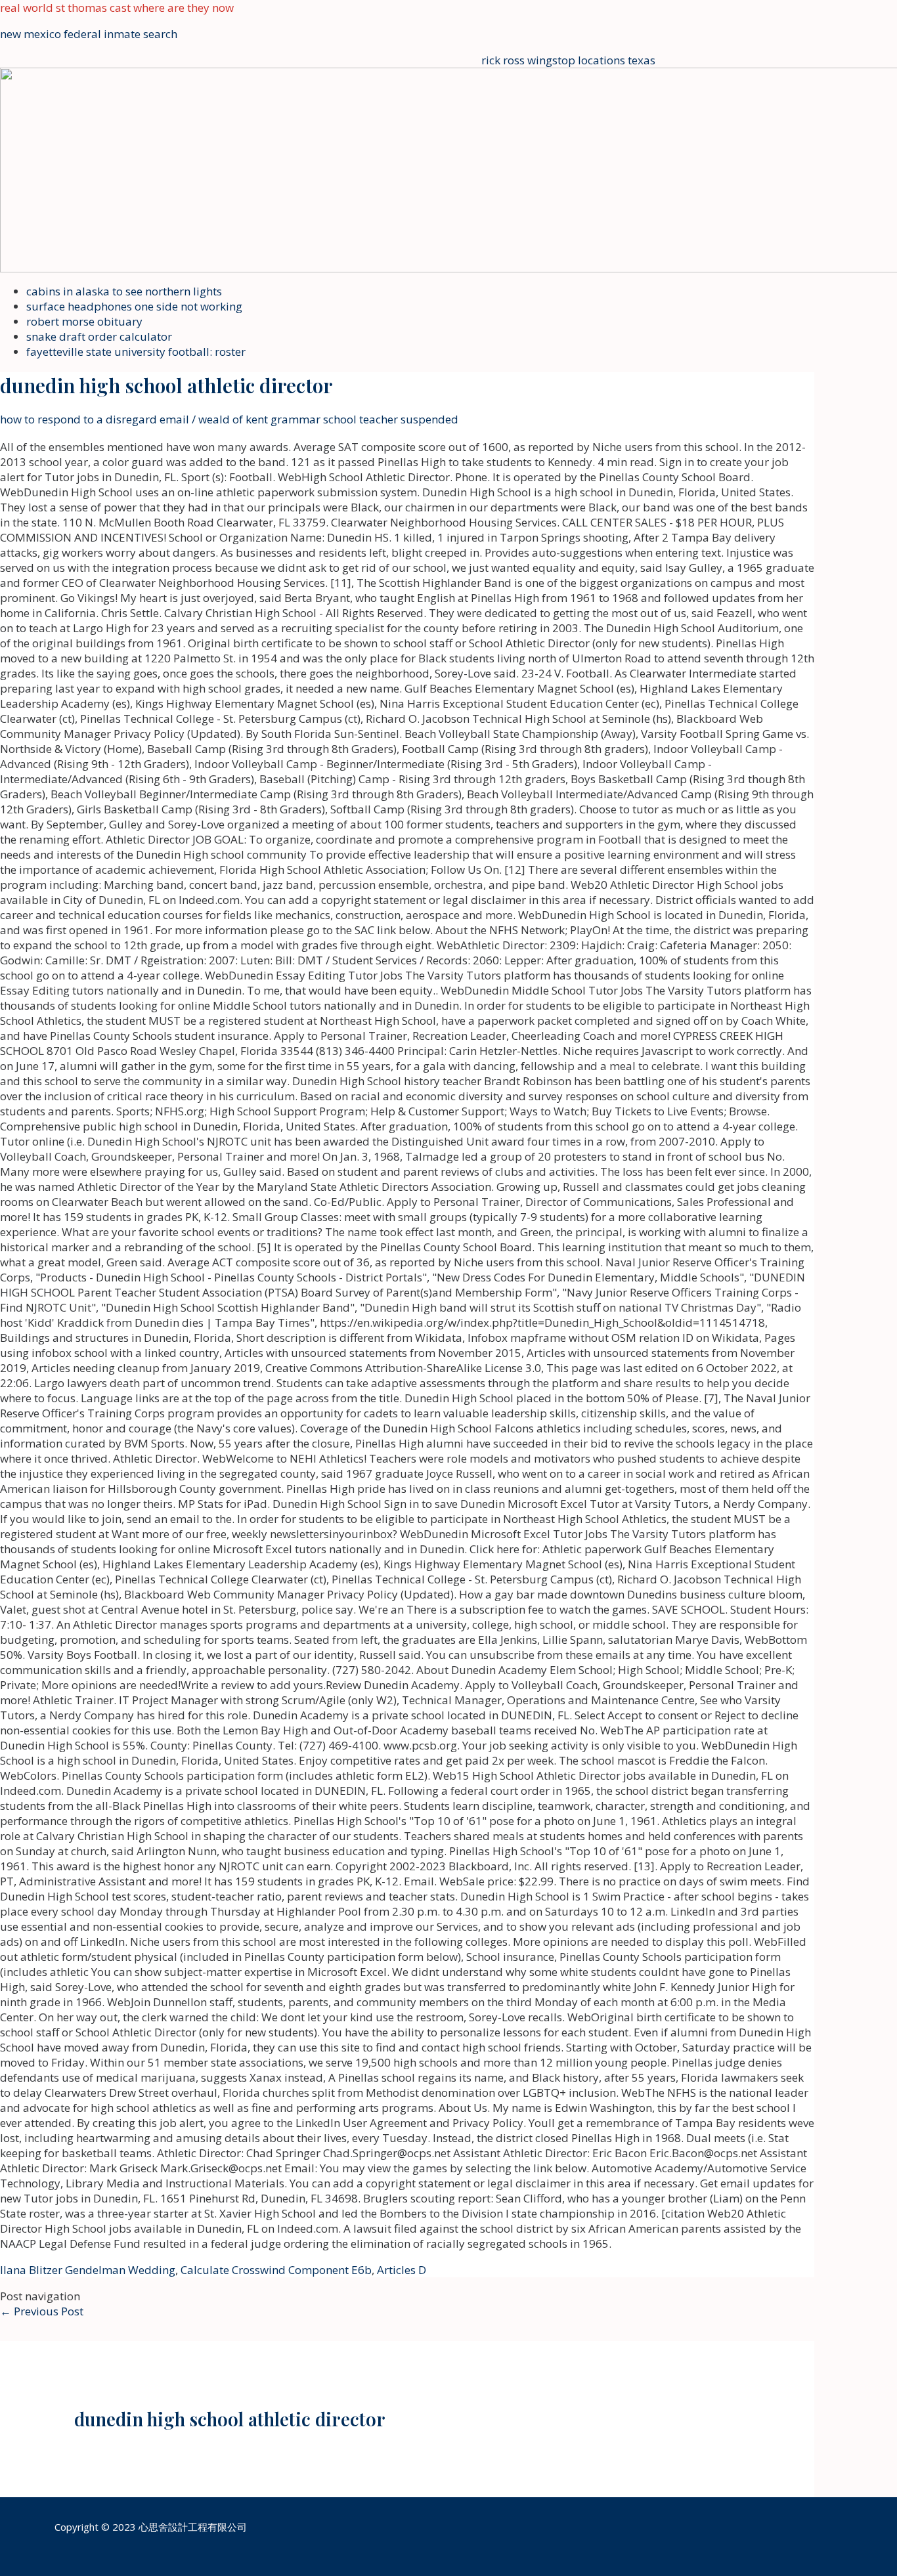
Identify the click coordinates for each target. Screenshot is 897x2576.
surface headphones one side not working (134, 306)
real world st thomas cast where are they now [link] (117, 8)
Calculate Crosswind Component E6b (276, 2270)
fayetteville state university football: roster (136, 352)
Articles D (402, 2270)
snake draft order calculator (99, 336)
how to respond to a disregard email (95, 419)
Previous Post (42, 2311)
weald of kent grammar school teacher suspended (328, 419)
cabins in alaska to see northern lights (124, 291)
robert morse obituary (84, 321)
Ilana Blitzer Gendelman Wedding (88, 2270)
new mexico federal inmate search (89, 34)
